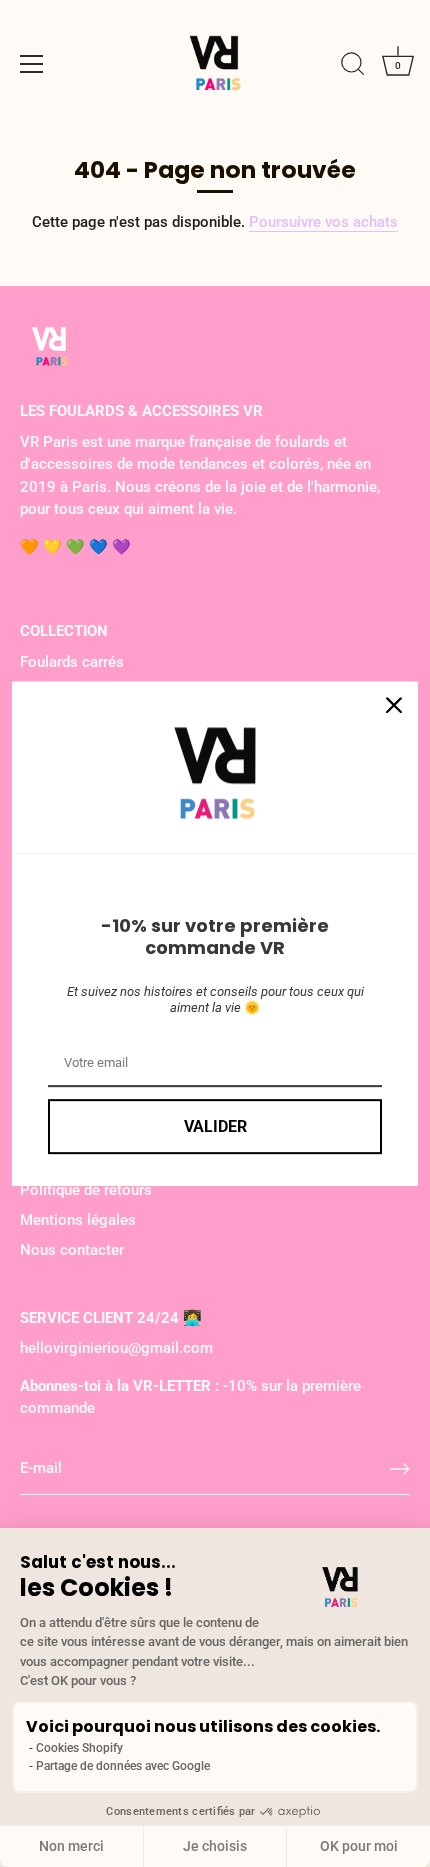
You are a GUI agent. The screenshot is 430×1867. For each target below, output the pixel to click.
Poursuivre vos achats (323, 222)
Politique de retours (86, 1190)
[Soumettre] (400, 1469)
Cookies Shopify (79, 1748)
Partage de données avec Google (123, 1766)
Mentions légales (78, 1220)
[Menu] (32, 64)
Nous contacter (72, 1250)
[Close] (394, 705)
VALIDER (215, 1126)
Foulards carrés (72, 662)
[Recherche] (353, 67)
